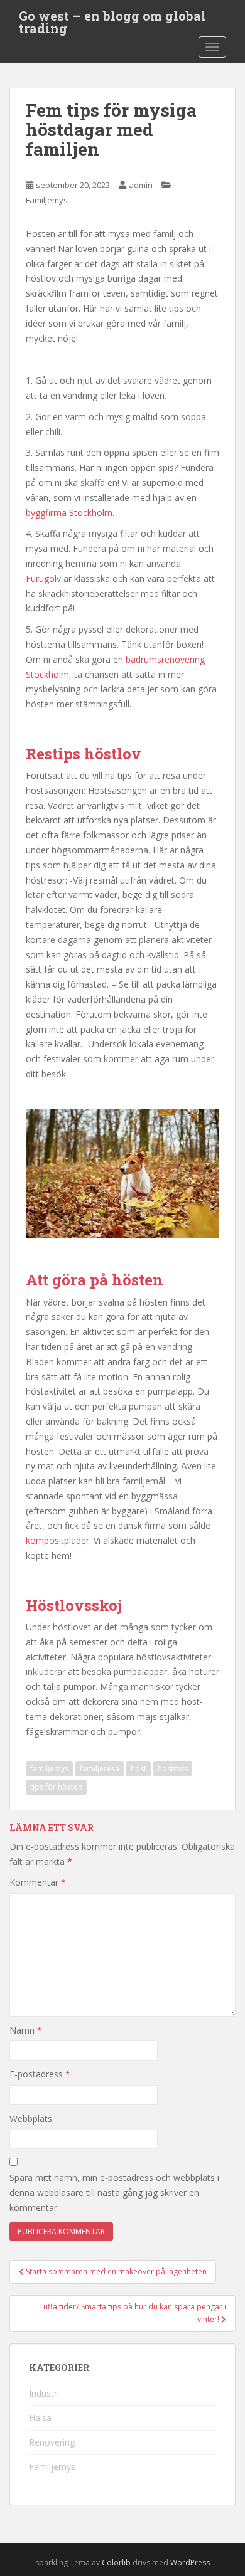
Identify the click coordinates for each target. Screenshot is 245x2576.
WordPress (190, 2563)
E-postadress (40, 2074)
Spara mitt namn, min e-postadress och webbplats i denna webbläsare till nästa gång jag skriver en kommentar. (114, 2193)
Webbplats (31, 2119)
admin (141, 185)
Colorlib (116, 2563)
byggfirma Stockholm (69, 513)
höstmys (173, 1769)
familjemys (49, 1769)
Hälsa (40, 2418)
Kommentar (38, 1882)
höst (139, 1769)
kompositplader (57, 1540)
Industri (44, 2393)
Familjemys (47, 200)
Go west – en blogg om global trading (112, 19)
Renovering (52, 2442)
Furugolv (43, 578)
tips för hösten (56, 1787)
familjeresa (100, 1769)
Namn (26, 2030)
